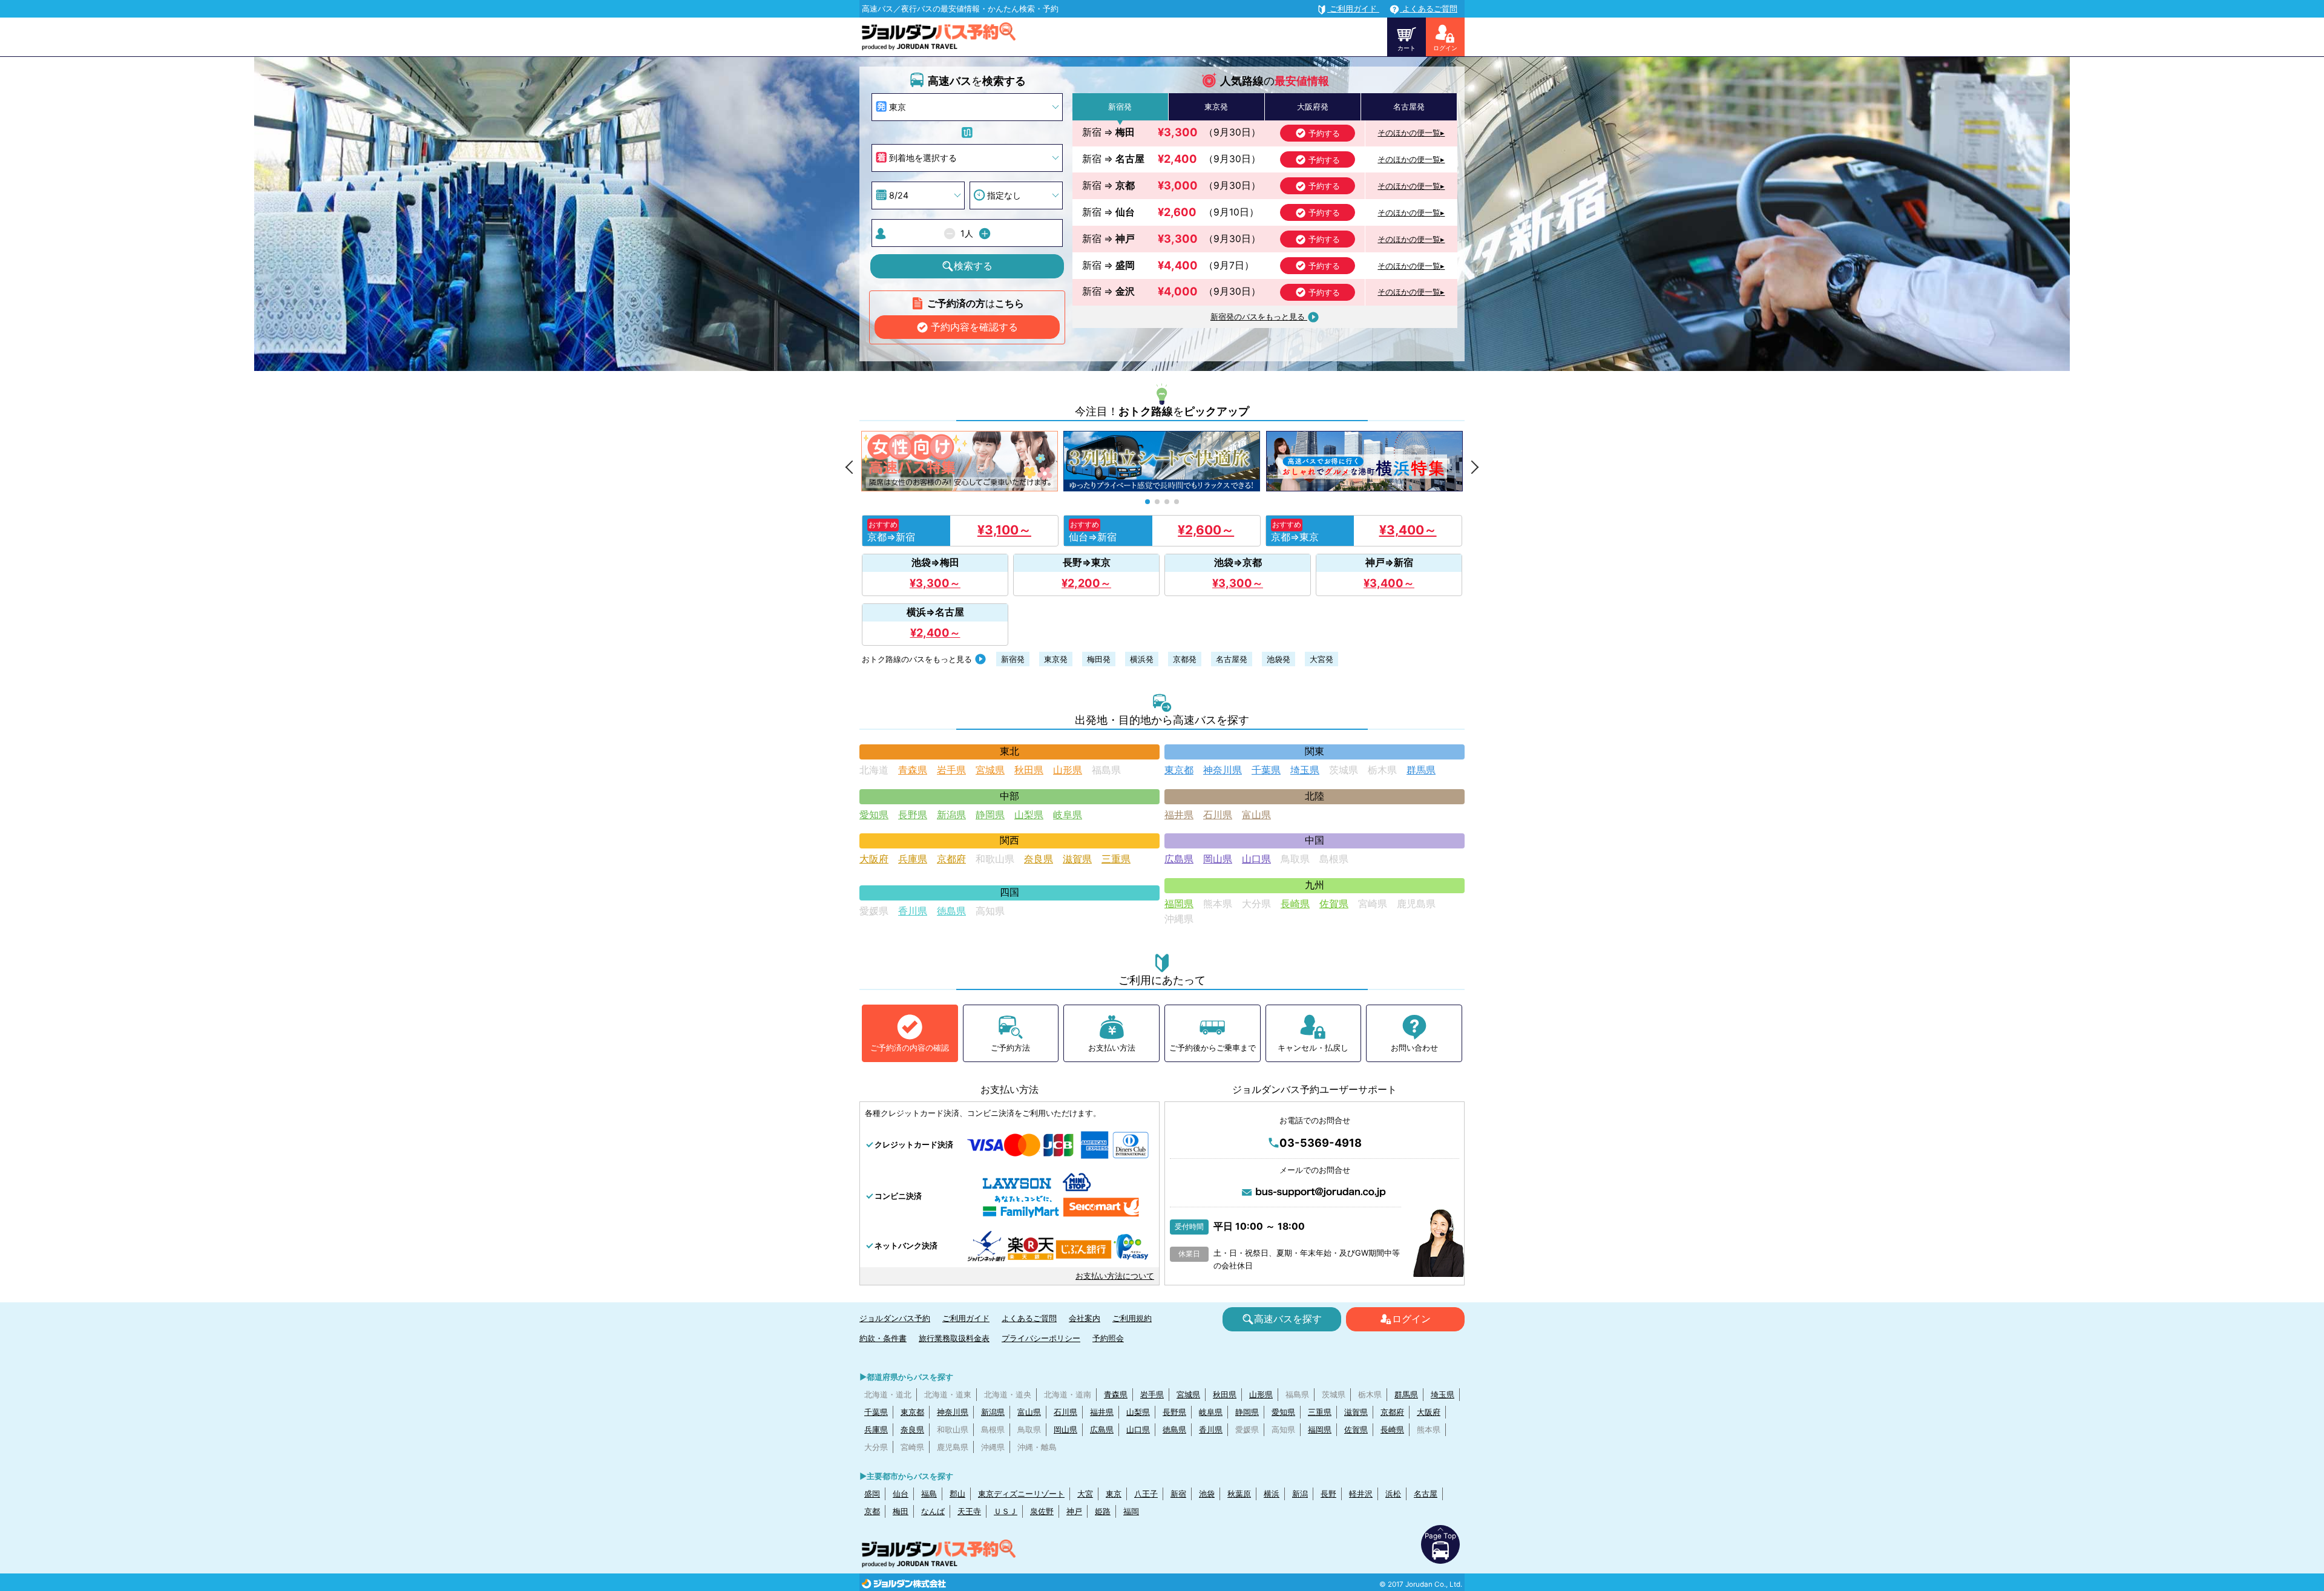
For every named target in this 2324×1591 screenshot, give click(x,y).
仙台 (901, 1494)
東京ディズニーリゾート (1021, 1494)
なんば (933, 1511)
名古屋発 (1232, 659)
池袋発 (1279, 659)
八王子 (1146, 1494)
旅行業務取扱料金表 (954, 1338)
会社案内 (1085, 1318)
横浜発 (1142, 659)
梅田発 (1099, 659)
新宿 (1178, 1494)
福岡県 (1179, 904)
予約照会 (1108, 1338)
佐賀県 (1334, 904)
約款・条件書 (883, 1338)
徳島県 (951, 911)
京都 (872, 1511)
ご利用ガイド (966, 1318)
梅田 (901, 1511)
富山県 (1256, 815)
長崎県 (1295, 904)
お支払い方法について (1115, 1276)
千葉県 (1266, 770)
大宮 (1085, 1494)
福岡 (1131, 1511)
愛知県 (874, 815)
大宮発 (1321, 659)
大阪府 (874, 859)
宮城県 (990, 770)
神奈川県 (1223, 770)
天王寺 (969, 1511)
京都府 (951, 859)
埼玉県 (1305, 770)
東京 (1114, 1494)
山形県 (1068, 770)
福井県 (1179, 815)
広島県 (1179, 859)
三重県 (1116, 859)
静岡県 (990, 815)
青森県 (913, 770)
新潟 (1300, 1494)
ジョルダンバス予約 (895, 1318)
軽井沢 (1361, 1494)
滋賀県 (1077, 859)
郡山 (957, 1494)
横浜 (1272, 1494)
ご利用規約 (1132, 1318)
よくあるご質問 (1029, 1318)
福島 (929, 1494)
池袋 (1207, 1494)
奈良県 (1039, 859)
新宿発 (1013, 659)
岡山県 (1218, 859)
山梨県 (1029, 815)
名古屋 (1426, 1494)
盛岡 (872, 1494)
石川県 (1218, 815)
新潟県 (951, 815)
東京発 (1056, 659)
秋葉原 (1239, 1494)
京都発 (1185, 659)
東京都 (1179, 770)
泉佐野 (1042, 1511)
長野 (1328, 1494)
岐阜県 (1068, 815)
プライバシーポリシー (1041, 1338)
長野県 (913, 815)
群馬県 (1421, 770)
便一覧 (1411, 133)
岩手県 (951, 770)
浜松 (1393, 1494)
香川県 (913, 911)
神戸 (1074, 1511)
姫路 (1103, 1511)
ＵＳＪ (1006, 1511)
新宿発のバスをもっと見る (1259, 317)
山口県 (1256, 859)
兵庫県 (913, 859)
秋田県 (1029, 770)
